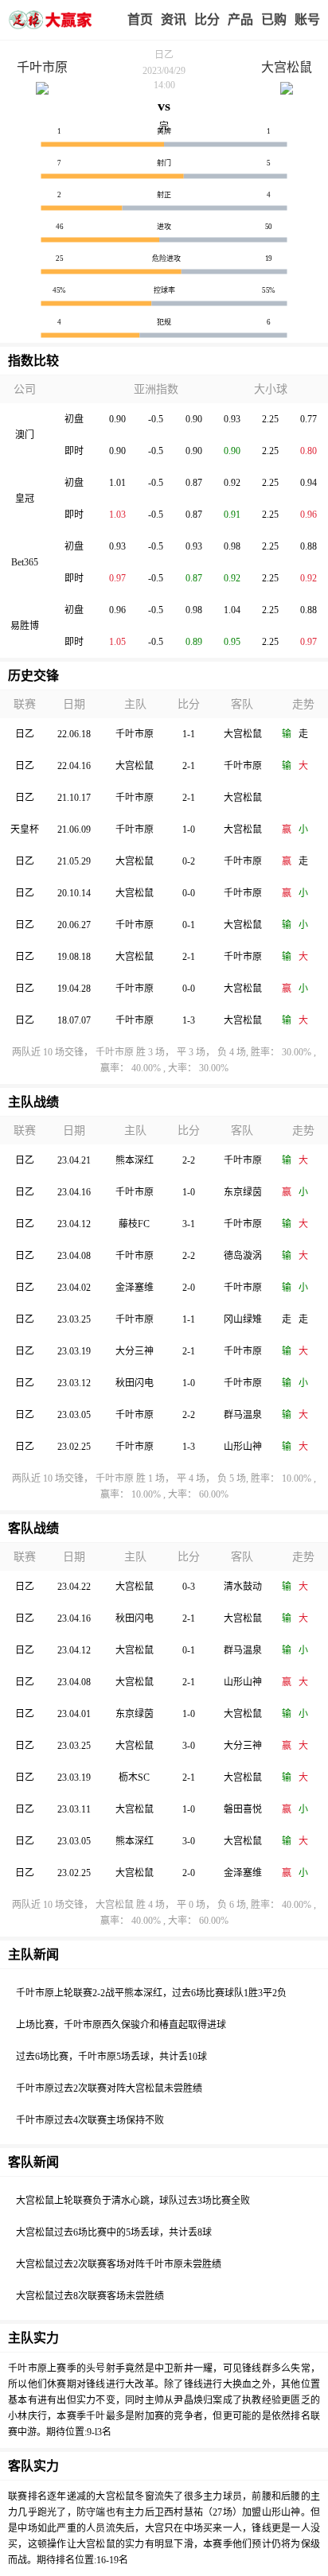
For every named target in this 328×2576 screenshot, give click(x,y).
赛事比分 (207, 20)
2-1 (189, 766)
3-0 (189, 1746)
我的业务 (274, 20)
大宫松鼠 (287, 67)
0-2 (189, 861)
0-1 (189, 925)
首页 (140, 19)
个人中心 (307, 20)
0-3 (189, 1587)
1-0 (189, 830)
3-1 (189, 1224)
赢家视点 (174, 20)
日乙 (164, 55)
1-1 (189, 734)
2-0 (189, 1288)
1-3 (189, 1020)
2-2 (189, 1160)
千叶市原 (42, 67)
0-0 (189, 893)
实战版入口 (240, 20)
